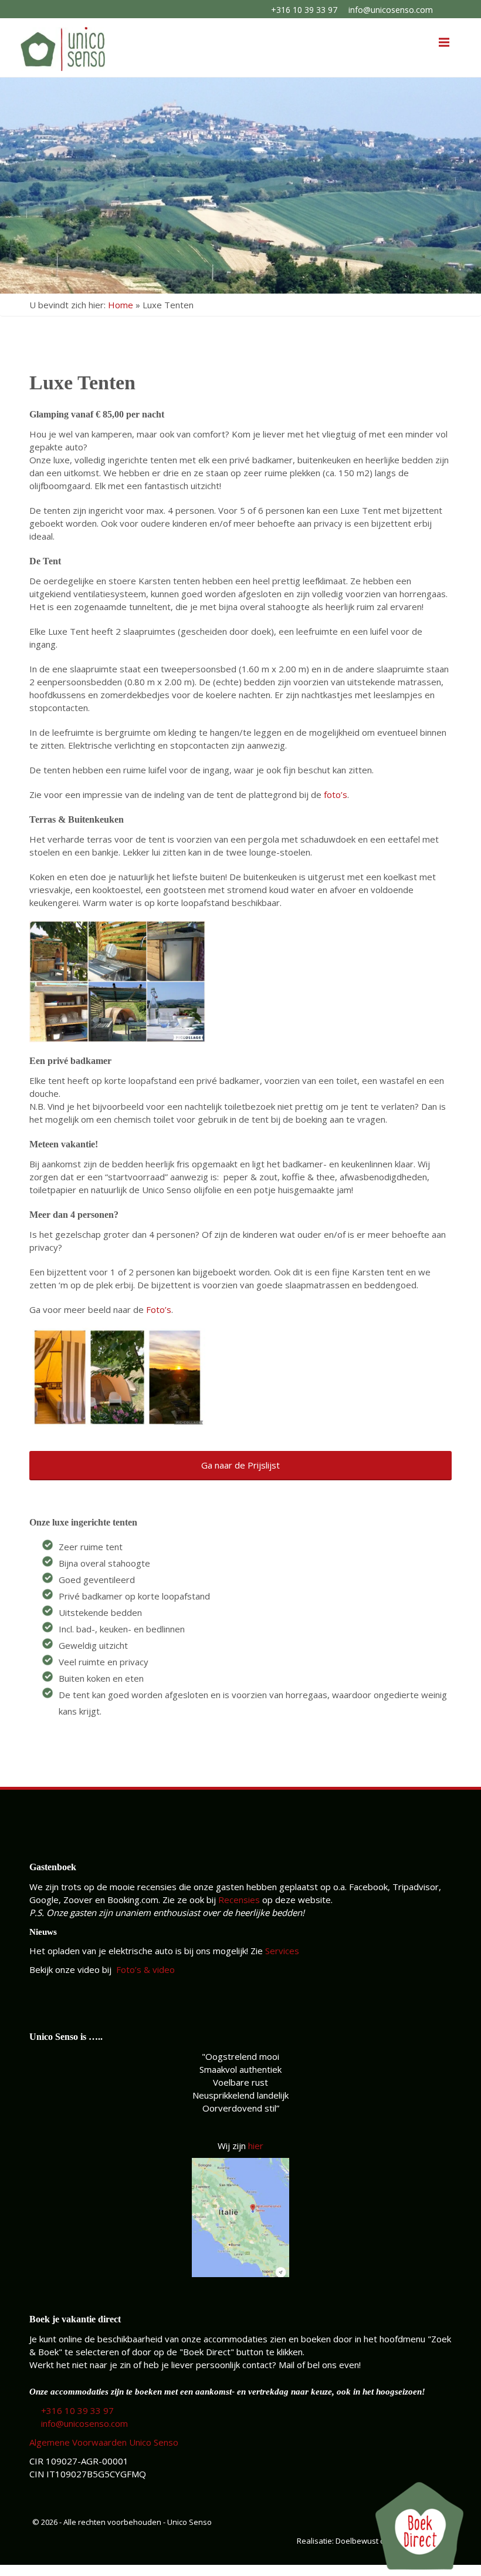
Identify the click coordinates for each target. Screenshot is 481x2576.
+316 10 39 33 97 (304, 10)
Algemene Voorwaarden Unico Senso (104, 2442)
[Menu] (444, 42)
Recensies (239, 1900)
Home (121, 305)
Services (282, 1951)
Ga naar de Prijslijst (240, 1465)
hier (256, 2146)
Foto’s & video (144, 1969)
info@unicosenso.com (391, 10)
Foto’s (159, 1309)
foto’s (336, 794)
